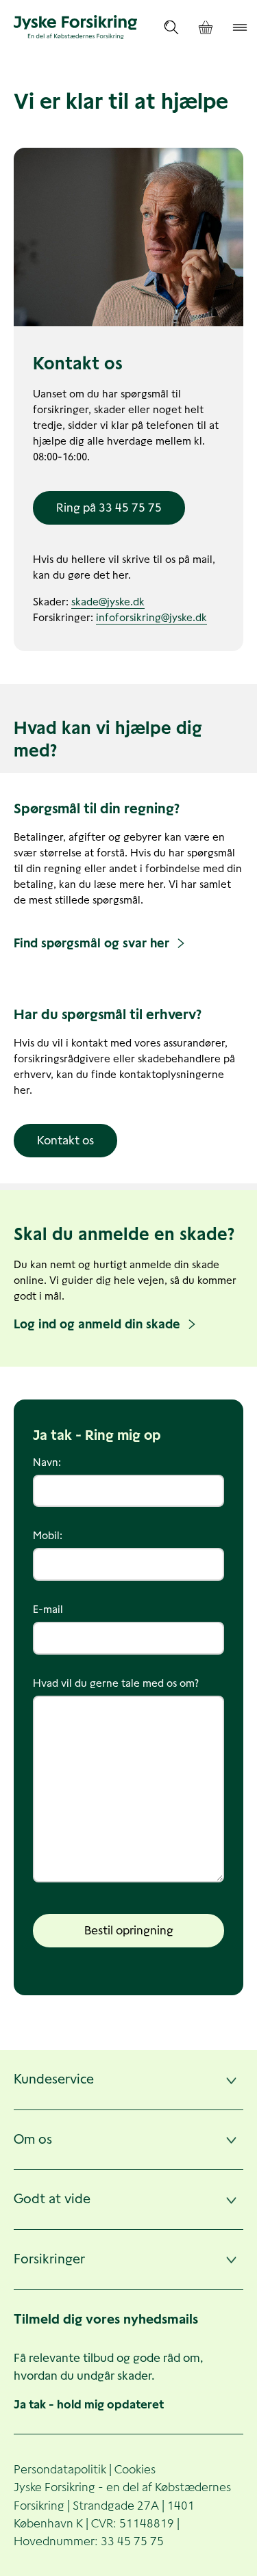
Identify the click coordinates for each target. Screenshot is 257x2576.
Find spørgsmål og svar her (91, 943)
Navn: (47, 1462)
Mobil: (48, 1535)
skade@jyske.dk (108, 602)
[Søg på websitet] (171, 27)
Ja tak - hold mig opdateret (89, 2404)
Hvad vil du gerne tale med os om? (116, 1683)
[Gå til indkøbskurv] (206, 28)
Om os (33, 2139)
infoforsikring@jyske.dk (151, 617)
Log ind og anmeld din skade (97, 1324)
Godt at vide (52, 2199)
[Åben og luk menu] (240, 27)
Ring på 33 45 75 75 (109, 508)
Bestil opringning (129, 1930)
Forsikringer (49, 2259)
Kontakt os (65, 1140)
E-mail (48, 1609)
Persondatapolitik (60, 2469)
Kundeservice (54, 2079)
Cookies (135, 2469)
